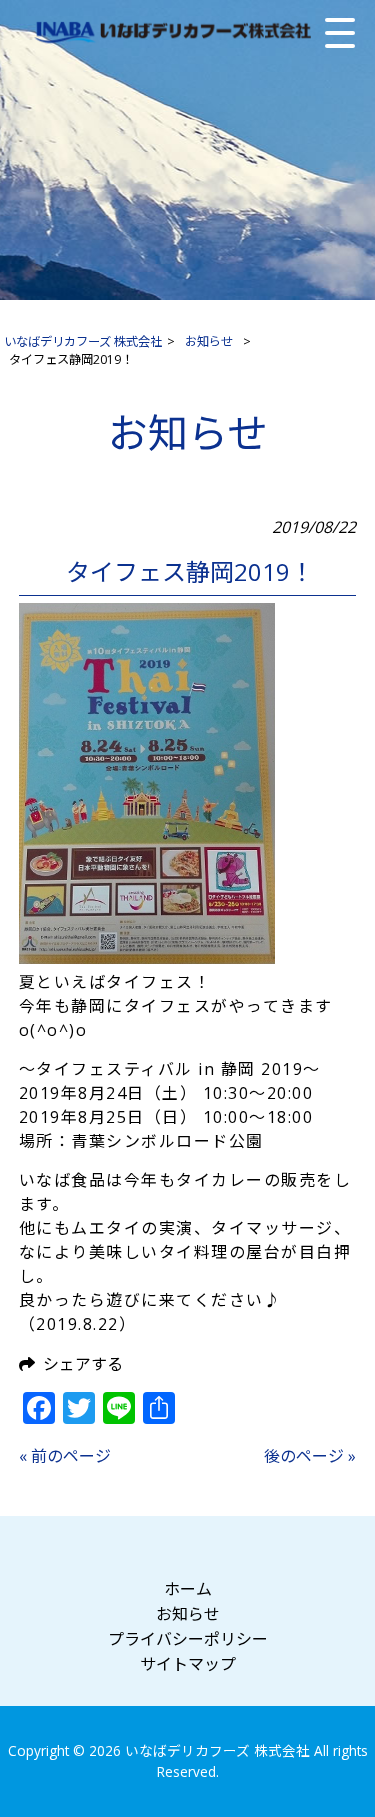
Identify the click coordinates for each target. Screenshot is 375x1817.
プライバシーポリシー (188, 1639)
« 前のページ (65, 1456)
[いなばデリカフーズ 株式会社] (172, 32)
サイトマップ (188, 1664)
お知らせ (188, 1614)
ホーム (188, 1589)
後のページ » (310, 1456)
